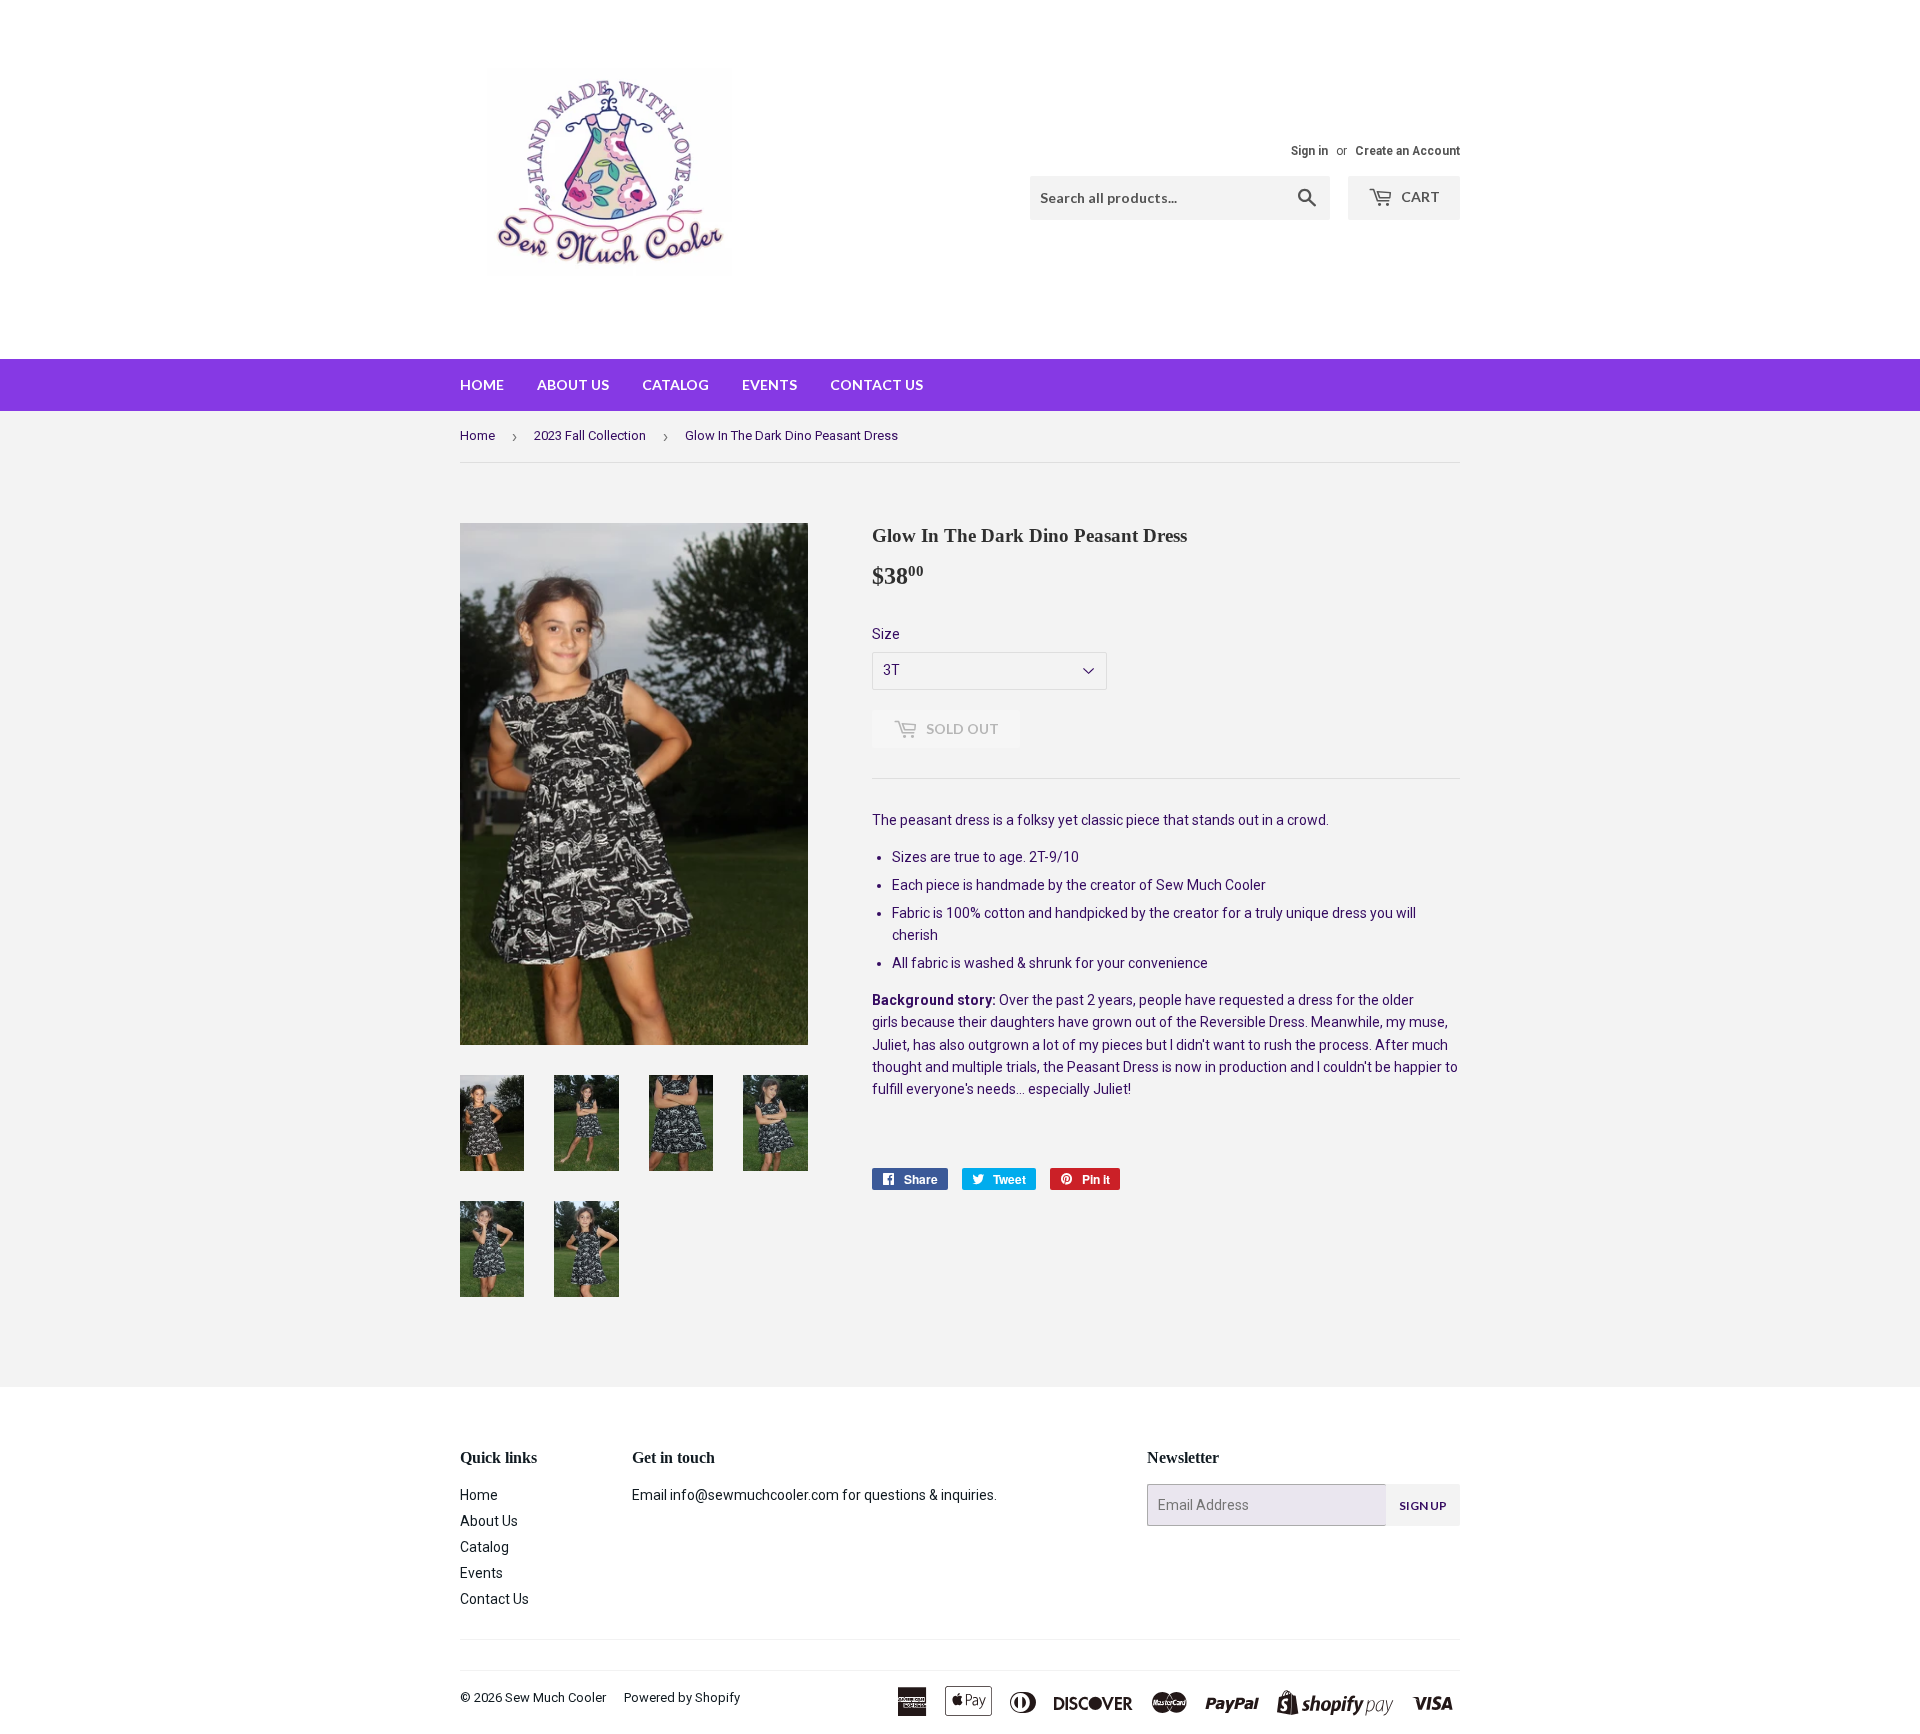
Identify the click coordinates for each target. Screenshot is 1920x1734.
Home (482, 384)
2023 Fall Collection (590, 435)
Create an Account (1407, 151)
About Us (573, 384)
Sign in (1309, 151)
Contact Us (876, 384)
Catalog (675, 384)
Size (886, 634)
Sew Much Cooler (555, 1697)
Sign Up (1423, 1505)
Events (769, 384)
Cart (1419, 196)
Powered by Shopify (682, 1697)
